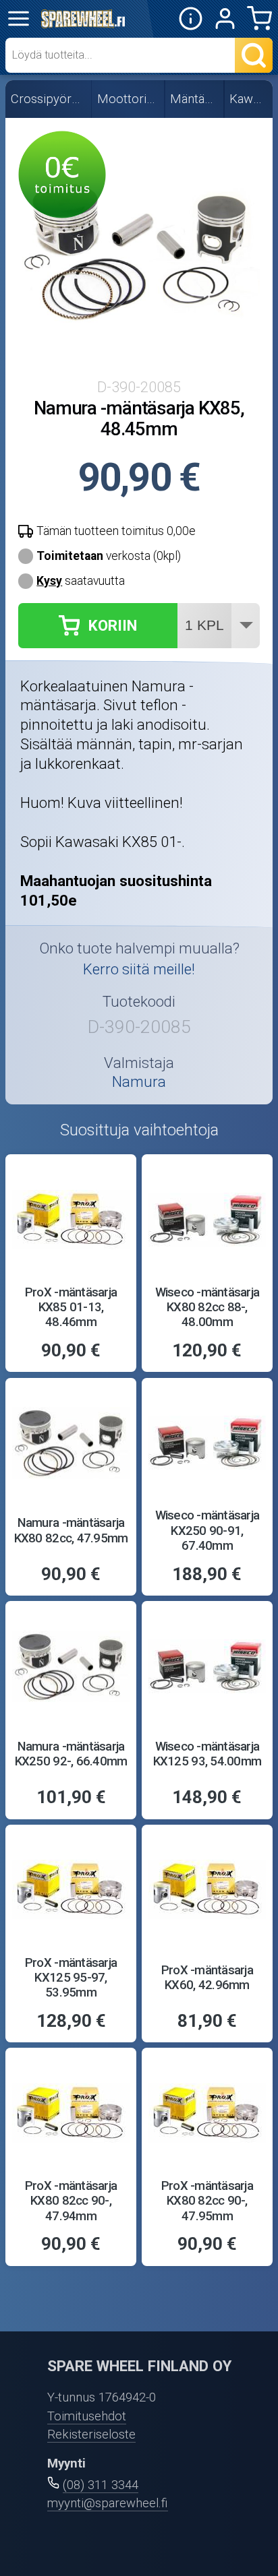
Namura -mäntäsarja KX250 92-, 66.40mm (71, 1754)
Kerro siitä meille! (139, 969)
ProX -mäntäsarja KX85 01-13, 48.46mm (71, 1308)
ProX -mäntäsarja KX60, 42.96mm (207, 1978)
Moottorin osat (129, 99)
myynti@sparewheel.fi (108, 2503)
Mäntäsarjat (195, 99)
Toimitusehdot (87, 2416)
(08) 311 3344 (101, 2485)
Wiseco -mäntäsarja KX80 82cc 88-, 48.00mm (207, 1308)
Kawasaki (249, 99)
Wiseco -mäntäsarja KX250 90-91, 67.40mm (207, 1531)
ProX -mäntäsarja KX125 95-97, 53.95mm (71, 1978)
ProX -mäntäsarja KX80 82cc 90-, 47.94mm (71, 2201)
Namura (139, 1081)
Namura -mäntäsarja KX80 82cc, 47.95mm (71, 1530)
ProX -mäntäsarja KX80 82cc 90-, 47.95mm (207, 2201)
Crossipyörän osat (49, 99)
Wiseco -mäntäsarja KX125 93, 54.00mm (207, 1754)
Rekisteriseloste (91, 2434)
